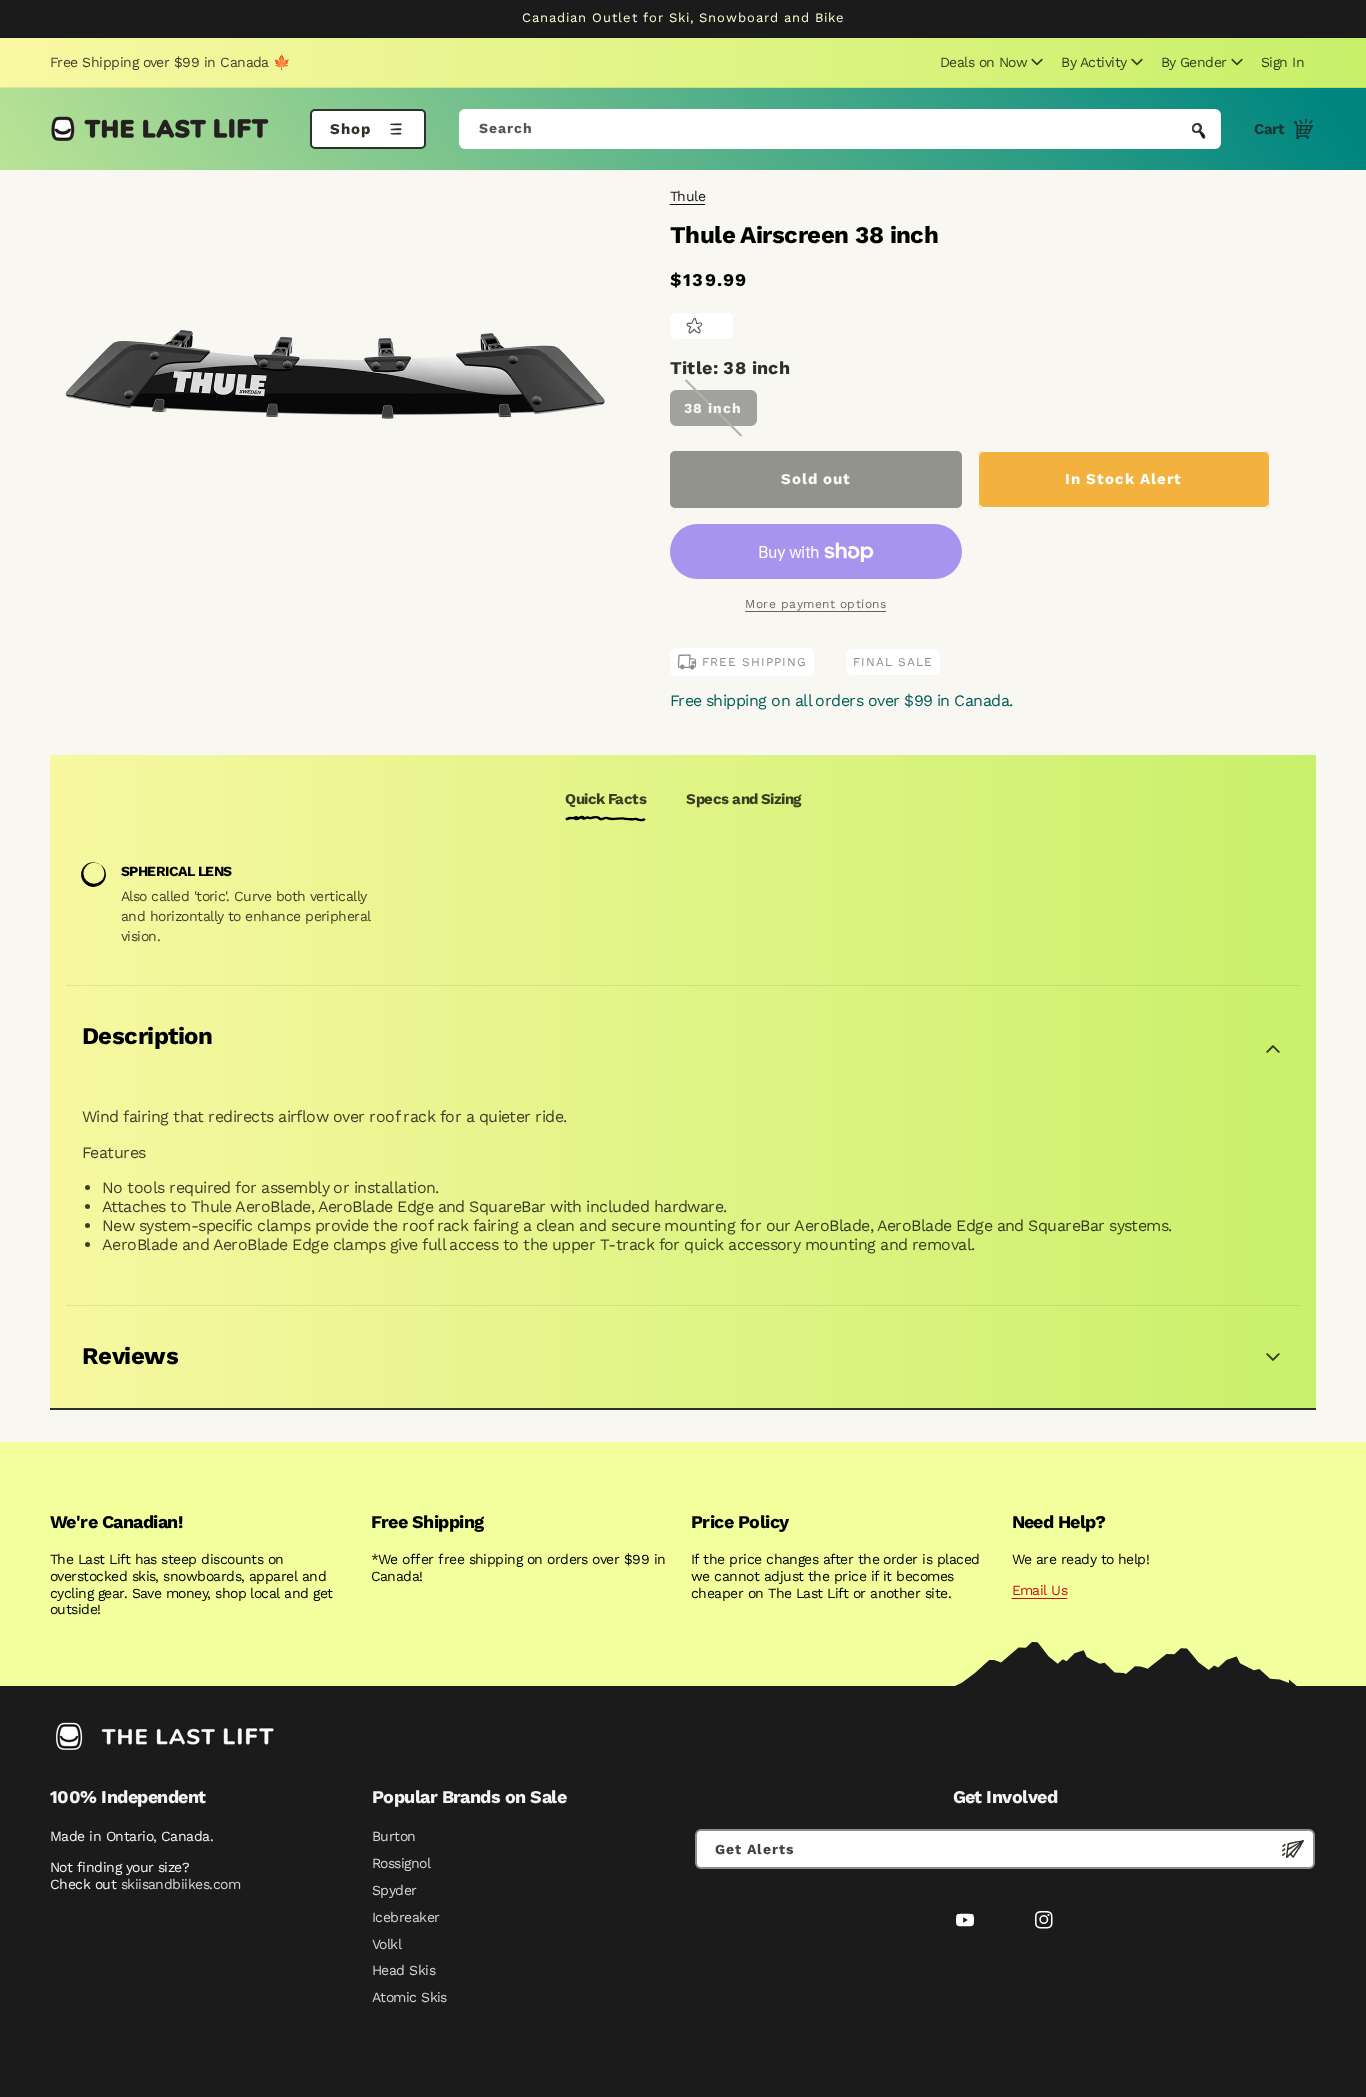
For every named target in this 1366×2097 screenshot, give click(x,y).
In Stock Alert (1123, 479)
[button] (989, 62)
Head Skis (403, 1970)
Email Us (1040, 1590)
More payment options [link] (815, 604)
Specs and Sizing (743, 799)
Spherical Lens (176, 871)
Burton (394, 1836)
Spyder (394, 1890)
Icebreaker (406, 1917)
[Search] (1199, 131)
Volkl (386, 1944)
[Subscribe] (1293, 1849)
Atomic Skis (409, 1997)
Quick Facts (605, 799)
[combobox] (840, 129)
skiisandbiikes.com (180, 1884)
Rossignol (401, 1863)
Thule (687, 196)
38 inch (713, 408)
